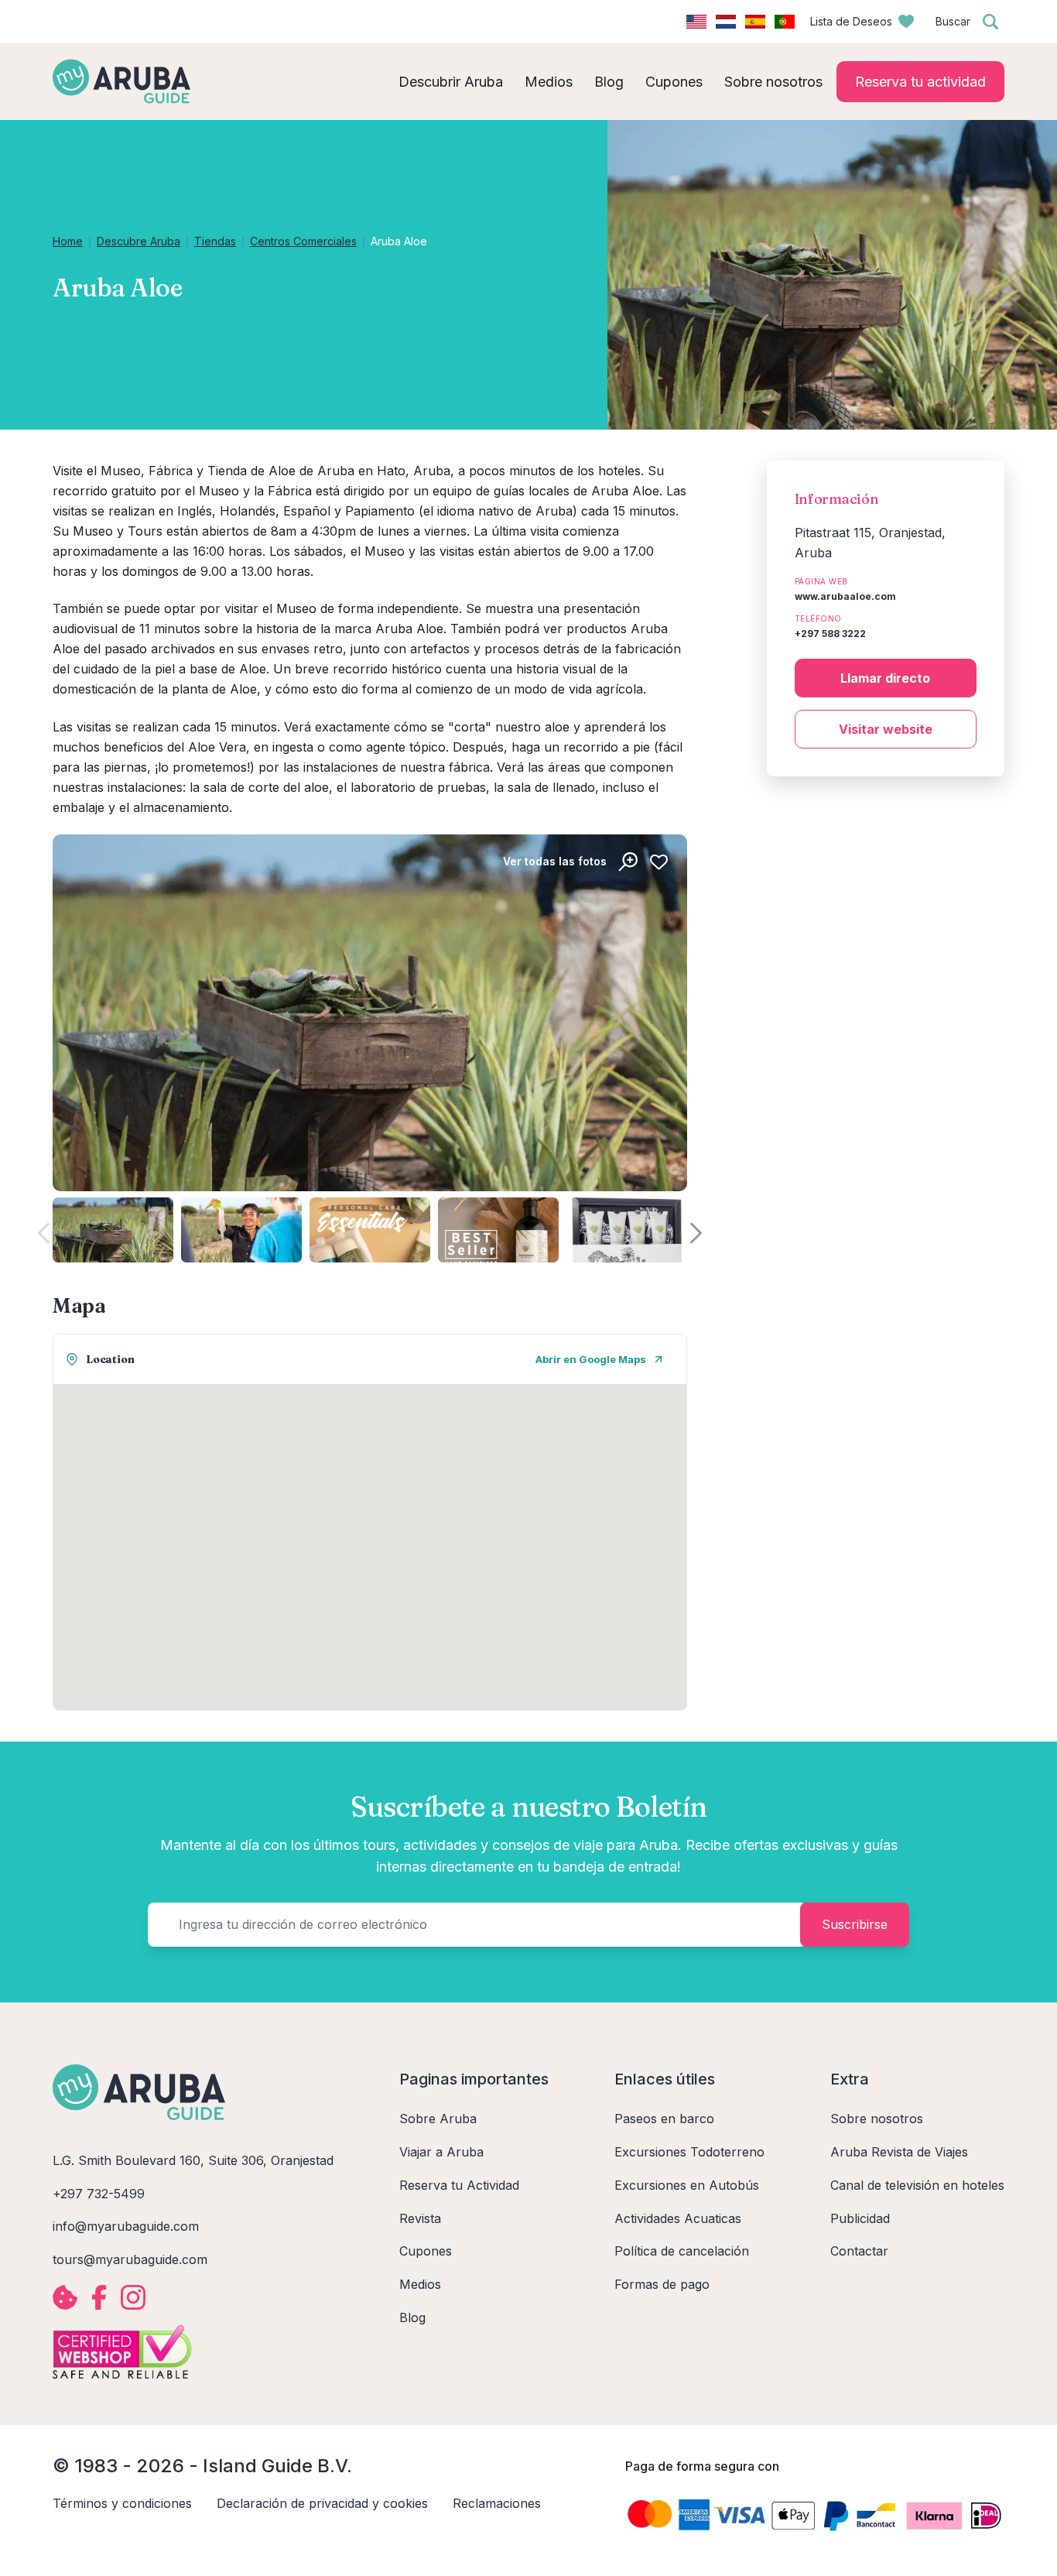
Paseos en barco (664, 2119)
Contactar (859, 2251)
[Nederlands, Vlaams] (726, 22)
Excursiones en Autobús (687, 2185)
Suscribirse (855, 1924)
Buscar (953, 21)
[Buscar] (990, 22)
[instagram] (133, 2297)
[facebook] (99, 2297)
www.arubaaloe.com (845, 596)
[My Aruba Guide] (121, 81)
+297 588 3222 (830, 634)
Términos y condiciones (122, 2503)
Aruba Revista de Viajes (899, 2152)
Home (68, 241)
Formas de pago (662, 2284)
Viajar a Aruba (441, 2152)
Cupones (426, 2251)
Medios (420, 2284)
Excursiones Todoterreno (689, 2152)
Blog (412, 2317)
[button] (696, 1233)
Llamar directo (885, 678)
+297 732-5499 (99, 2194)
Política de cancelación (682, 2251)
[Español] (755, 22)
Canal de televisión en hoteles (917, 2185)
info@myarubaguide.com (126, 2226)
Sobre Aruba (438, 2119)
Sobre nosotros (877, 2119)
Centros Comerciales (303, 241)
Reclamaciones (497, 2503)
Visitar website (886, 729)
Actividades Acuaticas (678, 2218)
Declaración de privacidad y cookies (322, 2503)
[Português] (785, 22)
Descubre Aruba (139, 241)
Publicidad (860, 2218)
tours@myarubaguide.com (130, 2259)
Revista (420, 2218)
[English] (696, 22)
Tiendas (215, 241)
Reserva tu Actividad (459, 2185)
